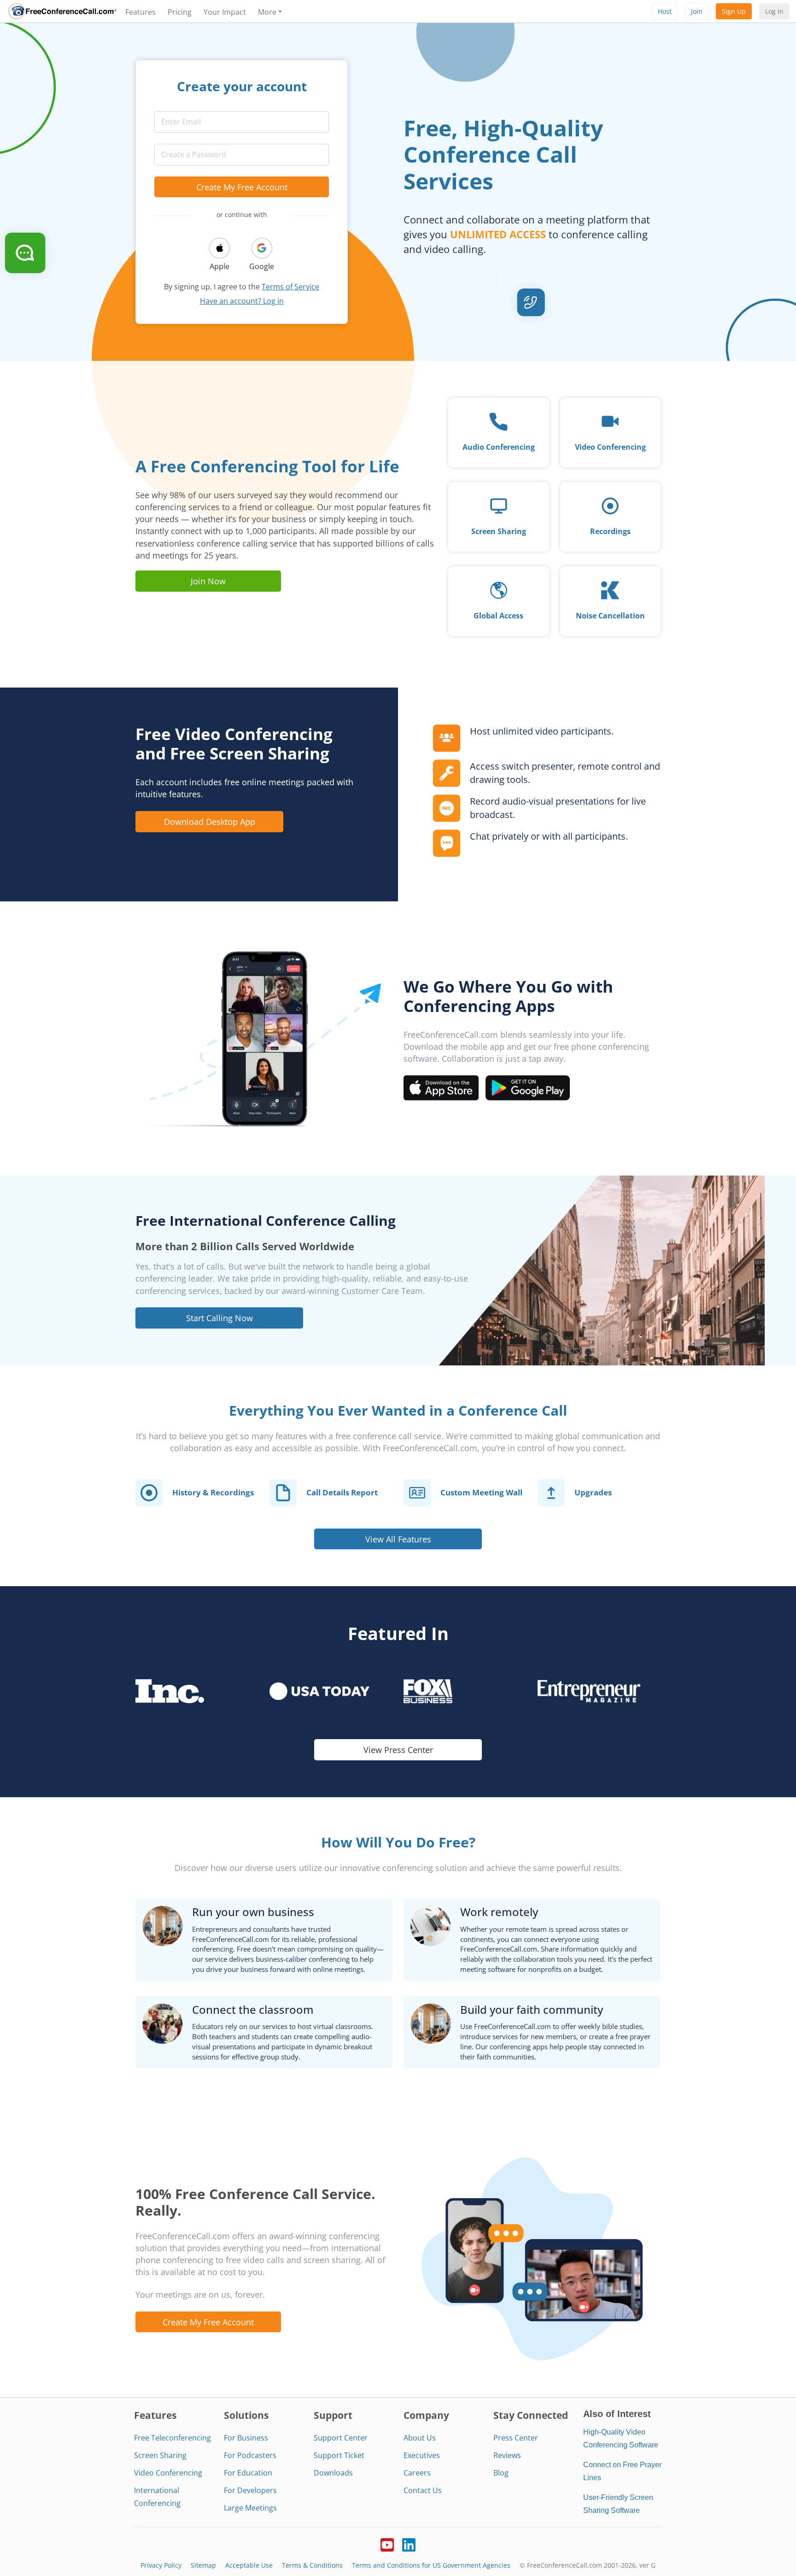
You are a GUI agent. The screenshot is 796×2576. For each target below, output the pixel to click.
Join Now (208, 581)
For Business (246, 2438)
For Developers (250, 2490)
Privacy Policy (161, 2565)
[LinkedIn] (409, 2544)
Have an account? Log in (242, 301)
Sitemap (203, 2565)
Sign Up (734, 11)
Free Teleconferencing (173, 2438)
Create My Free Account (242, 187)
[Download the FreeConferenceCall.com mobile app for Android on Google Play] (528, 1087)
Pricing (180, 12)
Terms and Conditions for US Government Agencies (431, 2565)
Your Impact (225, 12)
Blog (501, 2473)
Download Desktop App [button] (210, 821)
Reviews (507, 2455)
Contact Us (423, 2490)
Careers (417, 2473)
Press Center (516, 2438)
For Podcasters (250, 2455)
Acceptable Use (249, 2565)
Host (665, 11)
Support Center (341, 2438)
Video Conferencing (168, 2473)
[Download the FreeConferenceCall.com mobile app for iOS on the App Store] (441, 1087)
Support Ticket (339, 2455)
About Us (420, 2438)
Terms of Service (290, 287)
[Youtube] (387, 2544)
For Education (248, 2473)
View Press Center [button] (398, 1750)
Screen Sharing (160, 2455)
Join (697, 11)
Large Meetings (250, 2508)
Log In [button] (774, 11)
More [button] (267, 12)
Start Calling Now (219, 1318)
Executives (422, 2455)
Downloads (333, 2473)
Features (140, 12)
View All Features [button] (398, 1539)
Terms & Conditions (312, 2565)
